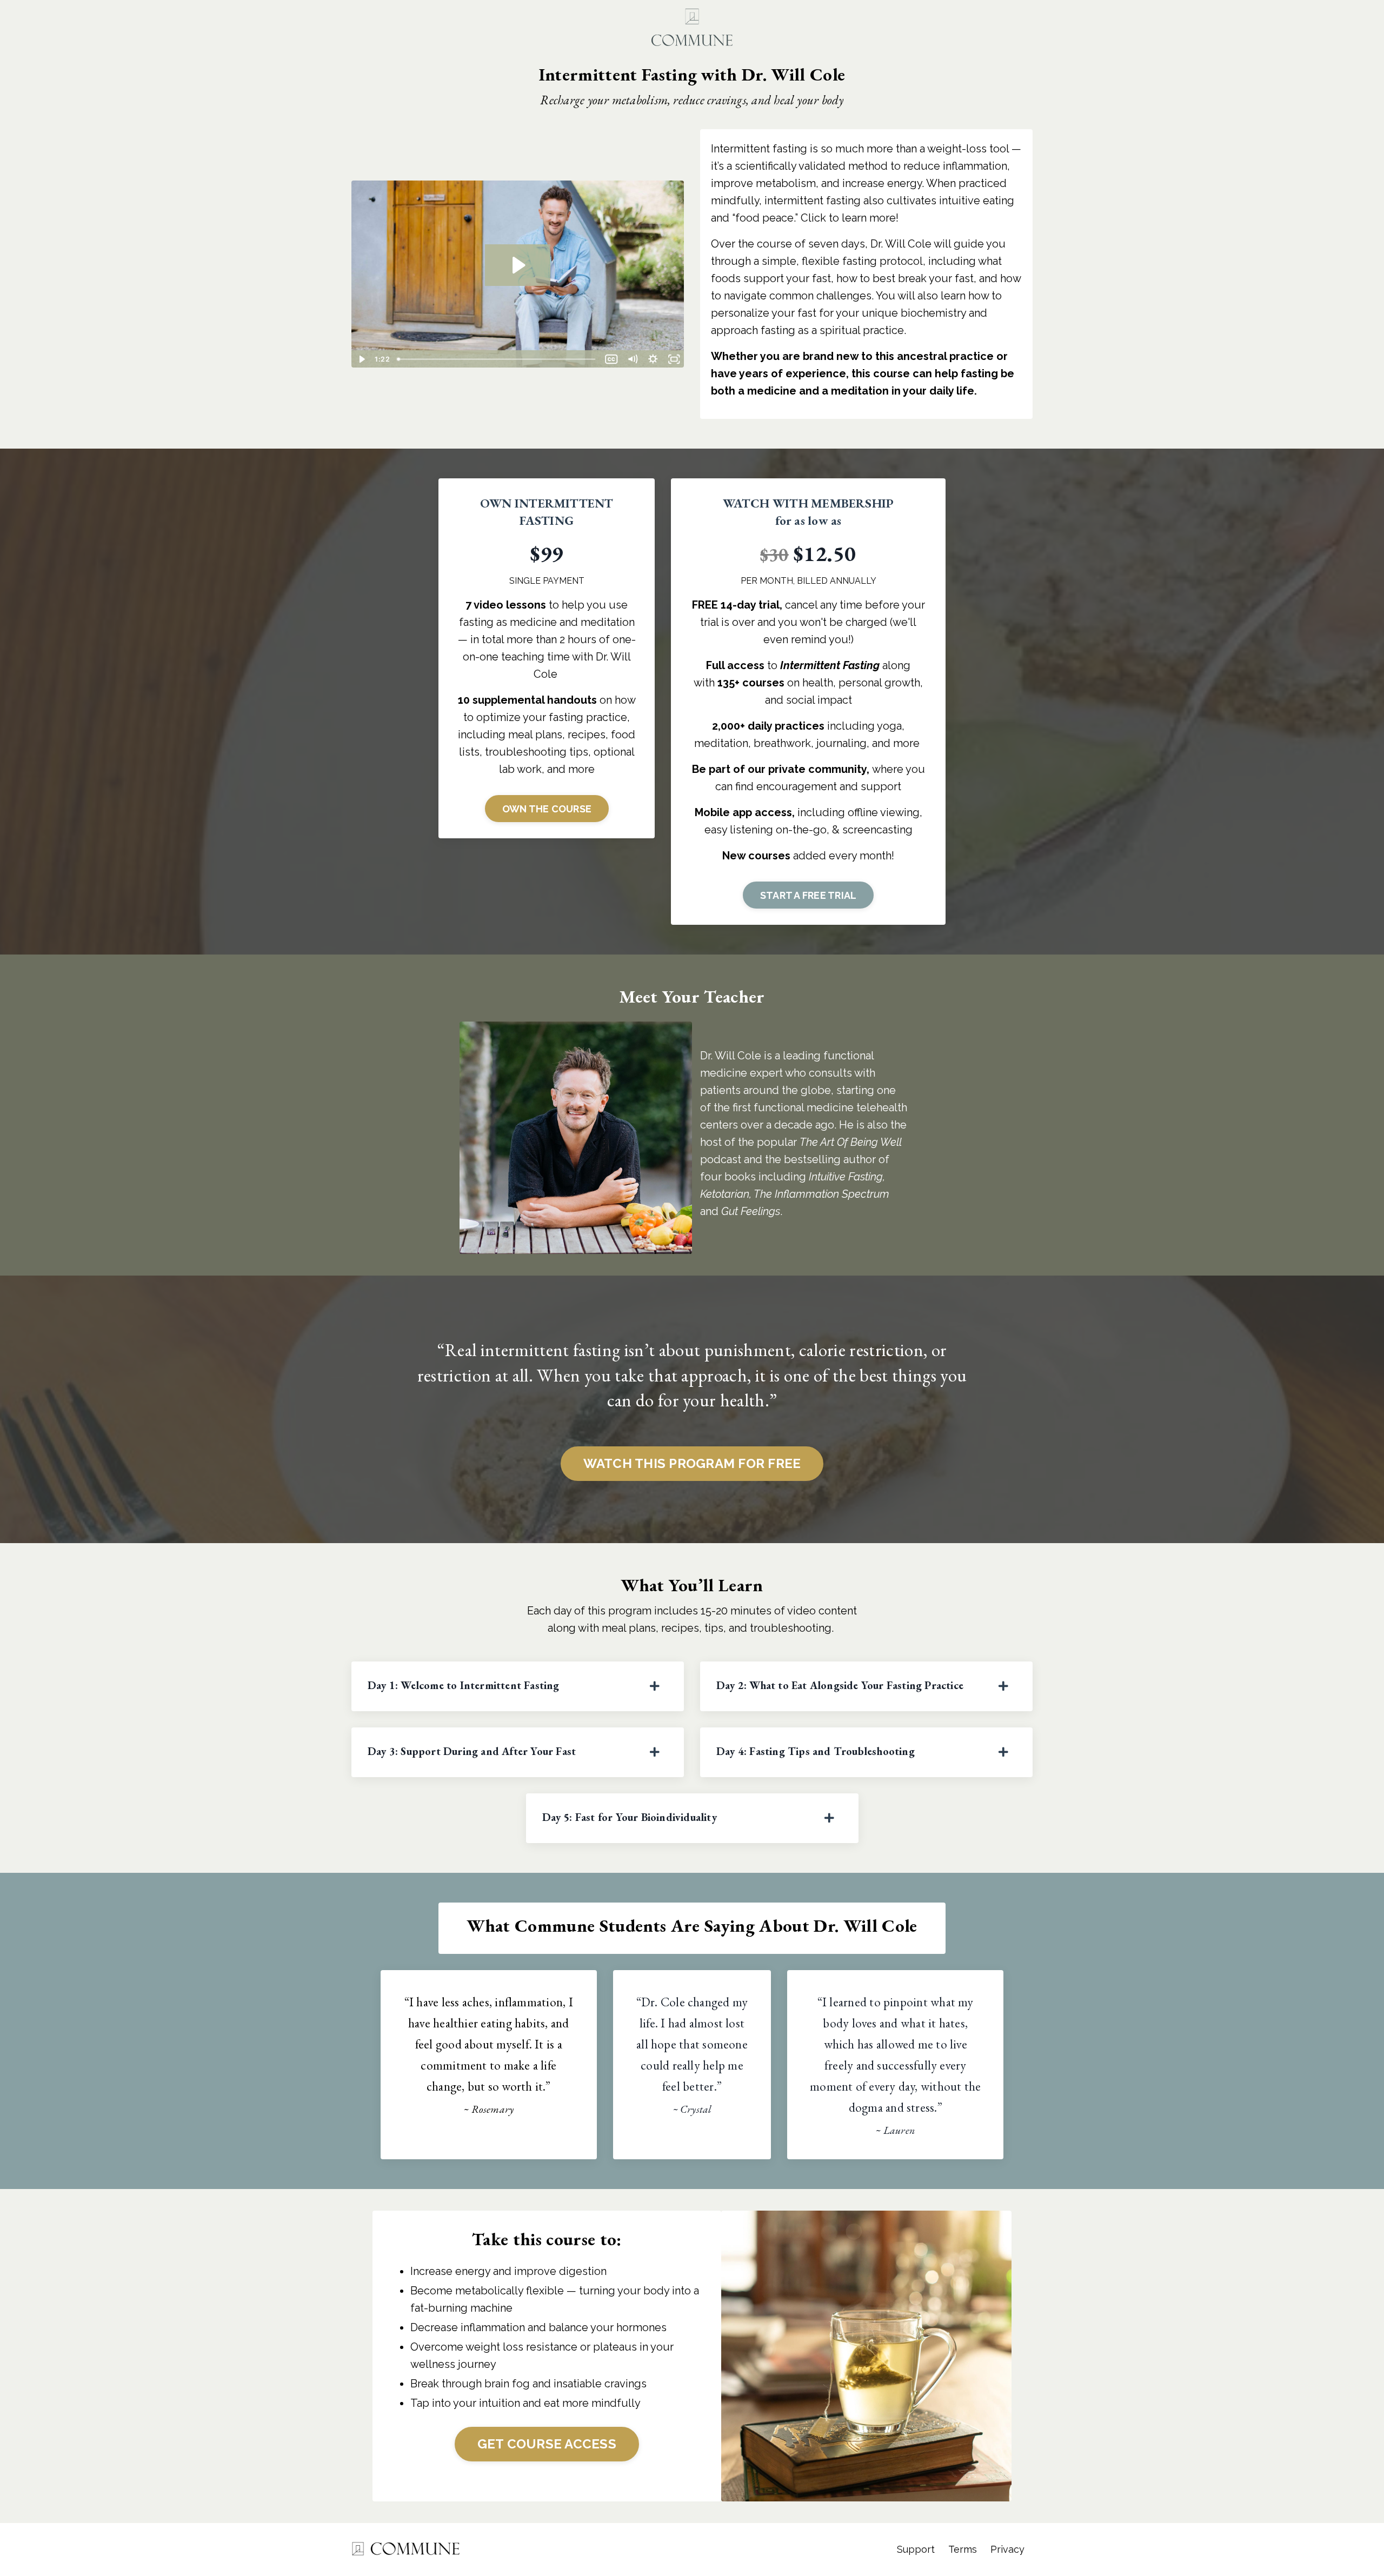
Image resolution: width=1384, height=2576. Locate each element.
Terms (963, 2549)
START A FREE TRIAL (809, 895)
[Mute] (632, 359)
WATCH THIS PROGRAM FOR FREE (692, 1463)
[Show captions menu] (612, 359)
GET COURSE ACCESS (547, 2444)
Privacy (1007, 2549)
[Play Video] (361, 359)
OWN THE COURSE (547, 809)
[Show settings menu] (653, 359)
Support (916, 2549)
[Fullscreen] (674, 359)
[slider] (497, 359)
